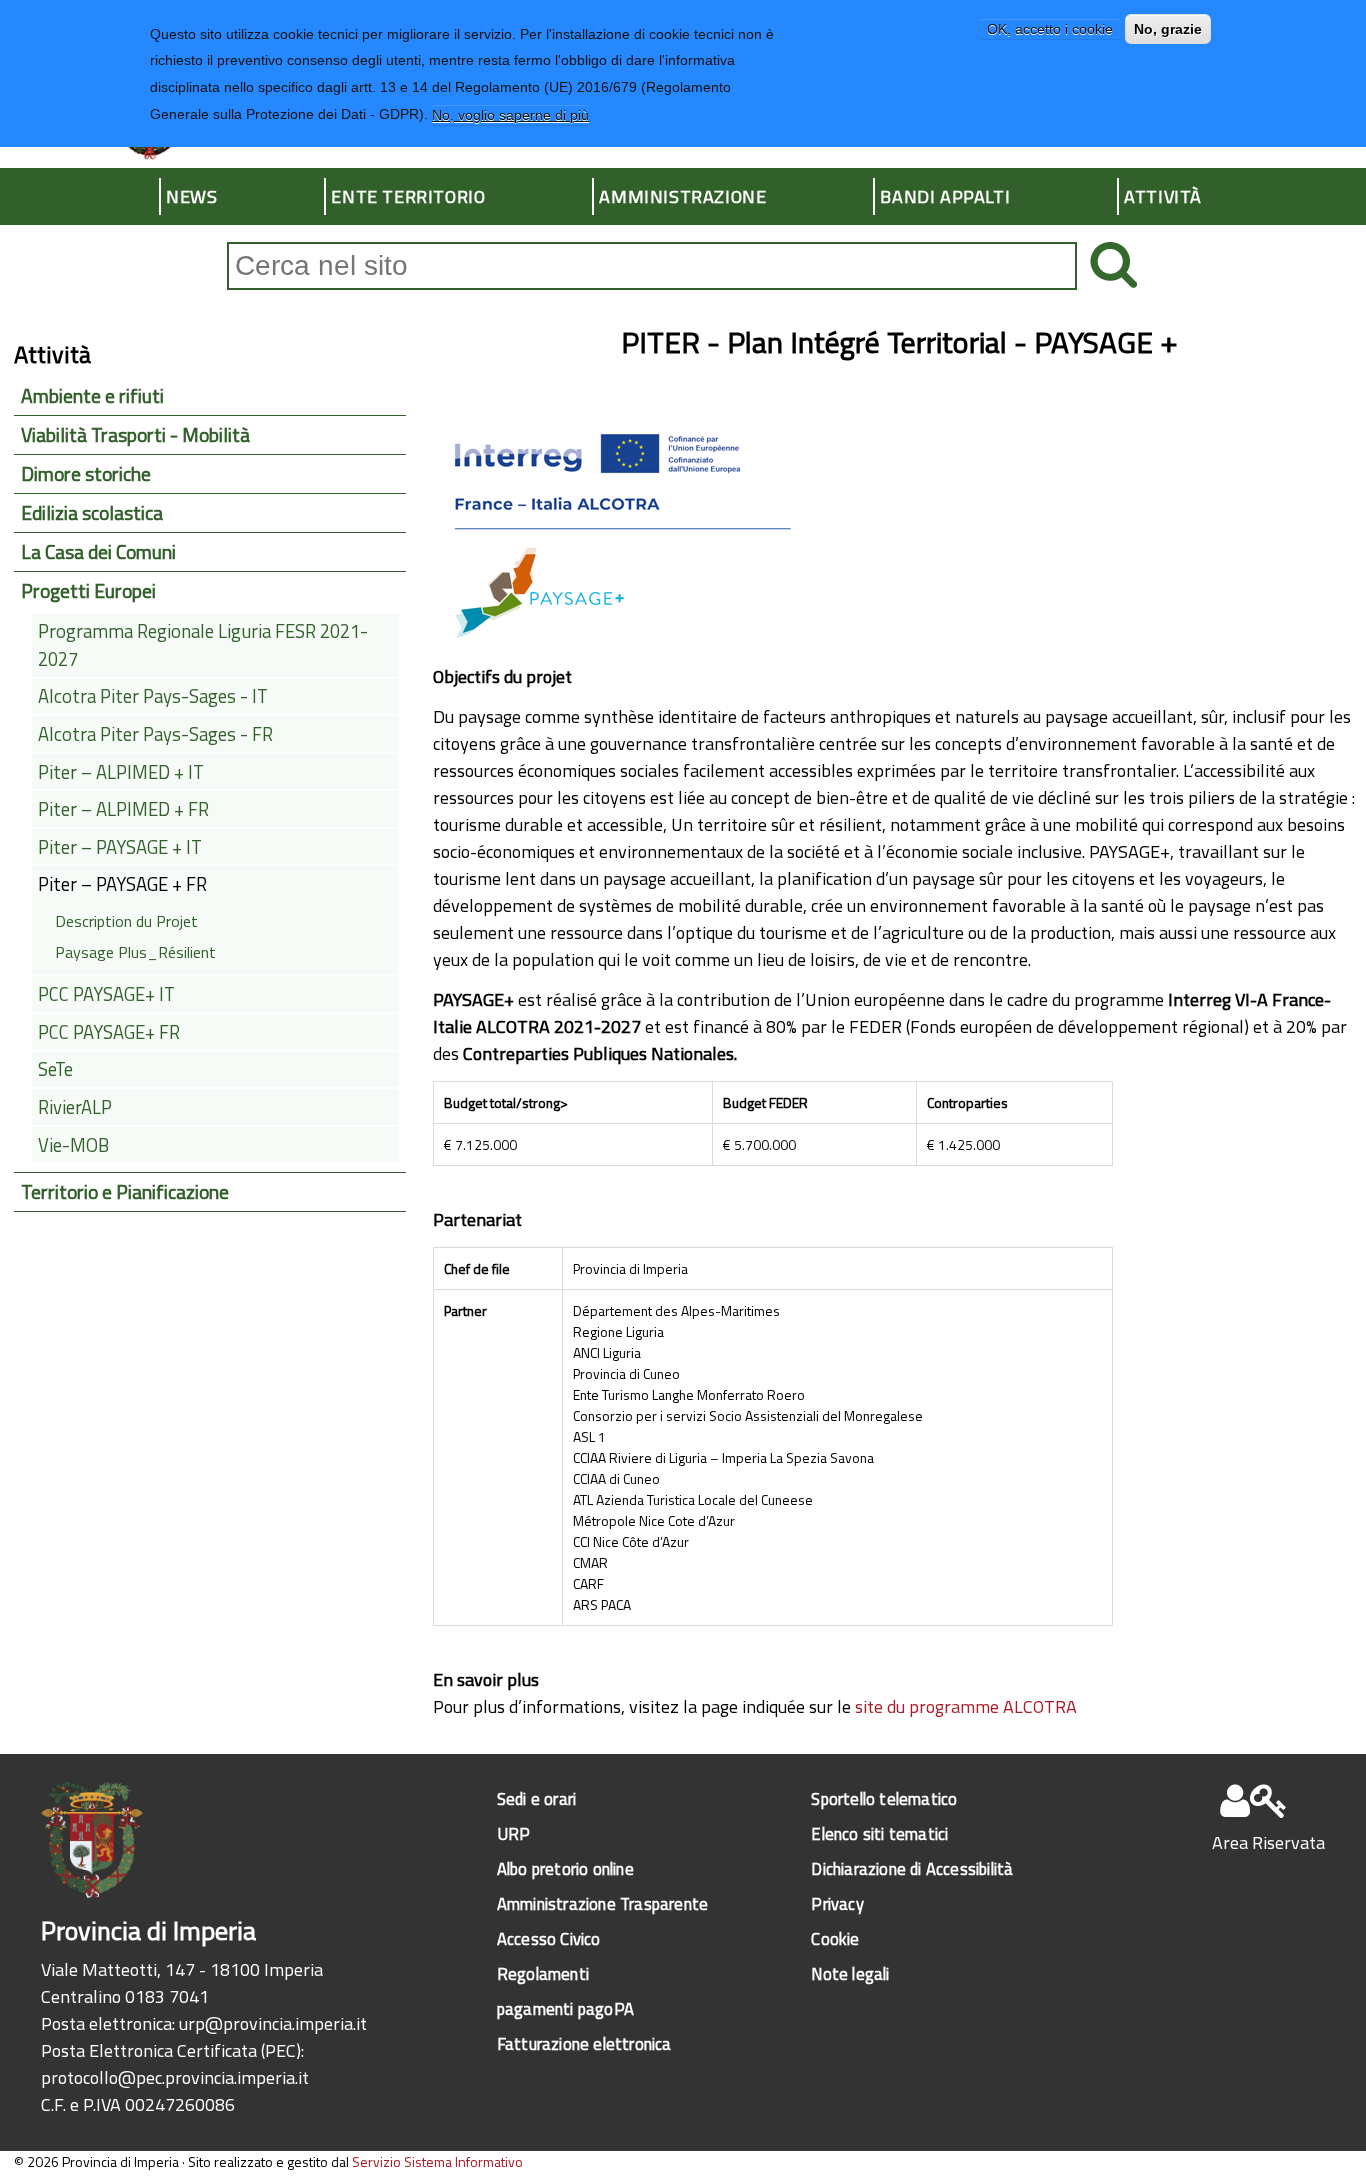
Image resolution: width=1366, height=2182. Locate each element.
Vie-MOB (73, 1145)
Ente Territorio (408, 196)
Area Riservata (1268, 1842)
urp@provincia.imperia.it (273, 2023)
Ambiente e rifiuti (92, 396)
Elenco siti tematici (879, 1833)
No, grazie (1168, 29)
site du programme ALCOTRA (966, 1706)
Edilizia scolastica (92, 513)
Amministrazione (682, 196)
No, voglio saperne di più (510, 115)
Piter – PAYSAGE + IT (120, 847)
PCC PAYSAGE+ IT (106, 994)
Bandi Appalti (945, 196)
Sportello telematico (884, 1798)
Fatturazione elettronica (584, 2043)
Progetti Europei (88, 591)
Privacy (837, 1903)
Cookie (835, 1938)
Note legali (850, 1973)
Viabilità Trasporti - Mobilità (135, 435)
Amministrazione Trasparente (602, 1903)
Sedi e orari (536, 1798)
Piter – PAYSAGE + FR (122, 884)
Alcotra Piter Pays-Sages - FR (155, 734)
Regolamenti (543, 1973)
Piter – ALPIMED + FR (123, 809)
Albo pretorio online (565, 1868)
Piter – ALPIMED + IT (121, 772)
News (191, 196)
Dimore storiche (86, 474)
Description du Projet (126, 921)
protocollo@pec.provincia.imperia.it (175, 2077)
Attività (1163, 196)
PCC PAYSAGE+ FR (109, 1032)
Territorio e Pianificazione (125, 1192)
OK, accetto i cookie (1050, 29)
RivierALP (75, 1107)
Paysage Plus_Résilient (135, 952)
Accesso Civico (549, 1938)
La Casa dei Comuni (98, 552)
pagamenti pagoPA (565, 2008)
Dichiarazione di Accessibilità (912, 1868)
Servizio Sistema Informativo (437, 2161)
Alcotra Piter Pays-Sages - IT (153, 696)
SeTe (55, 1069)
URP (514, 1833)
